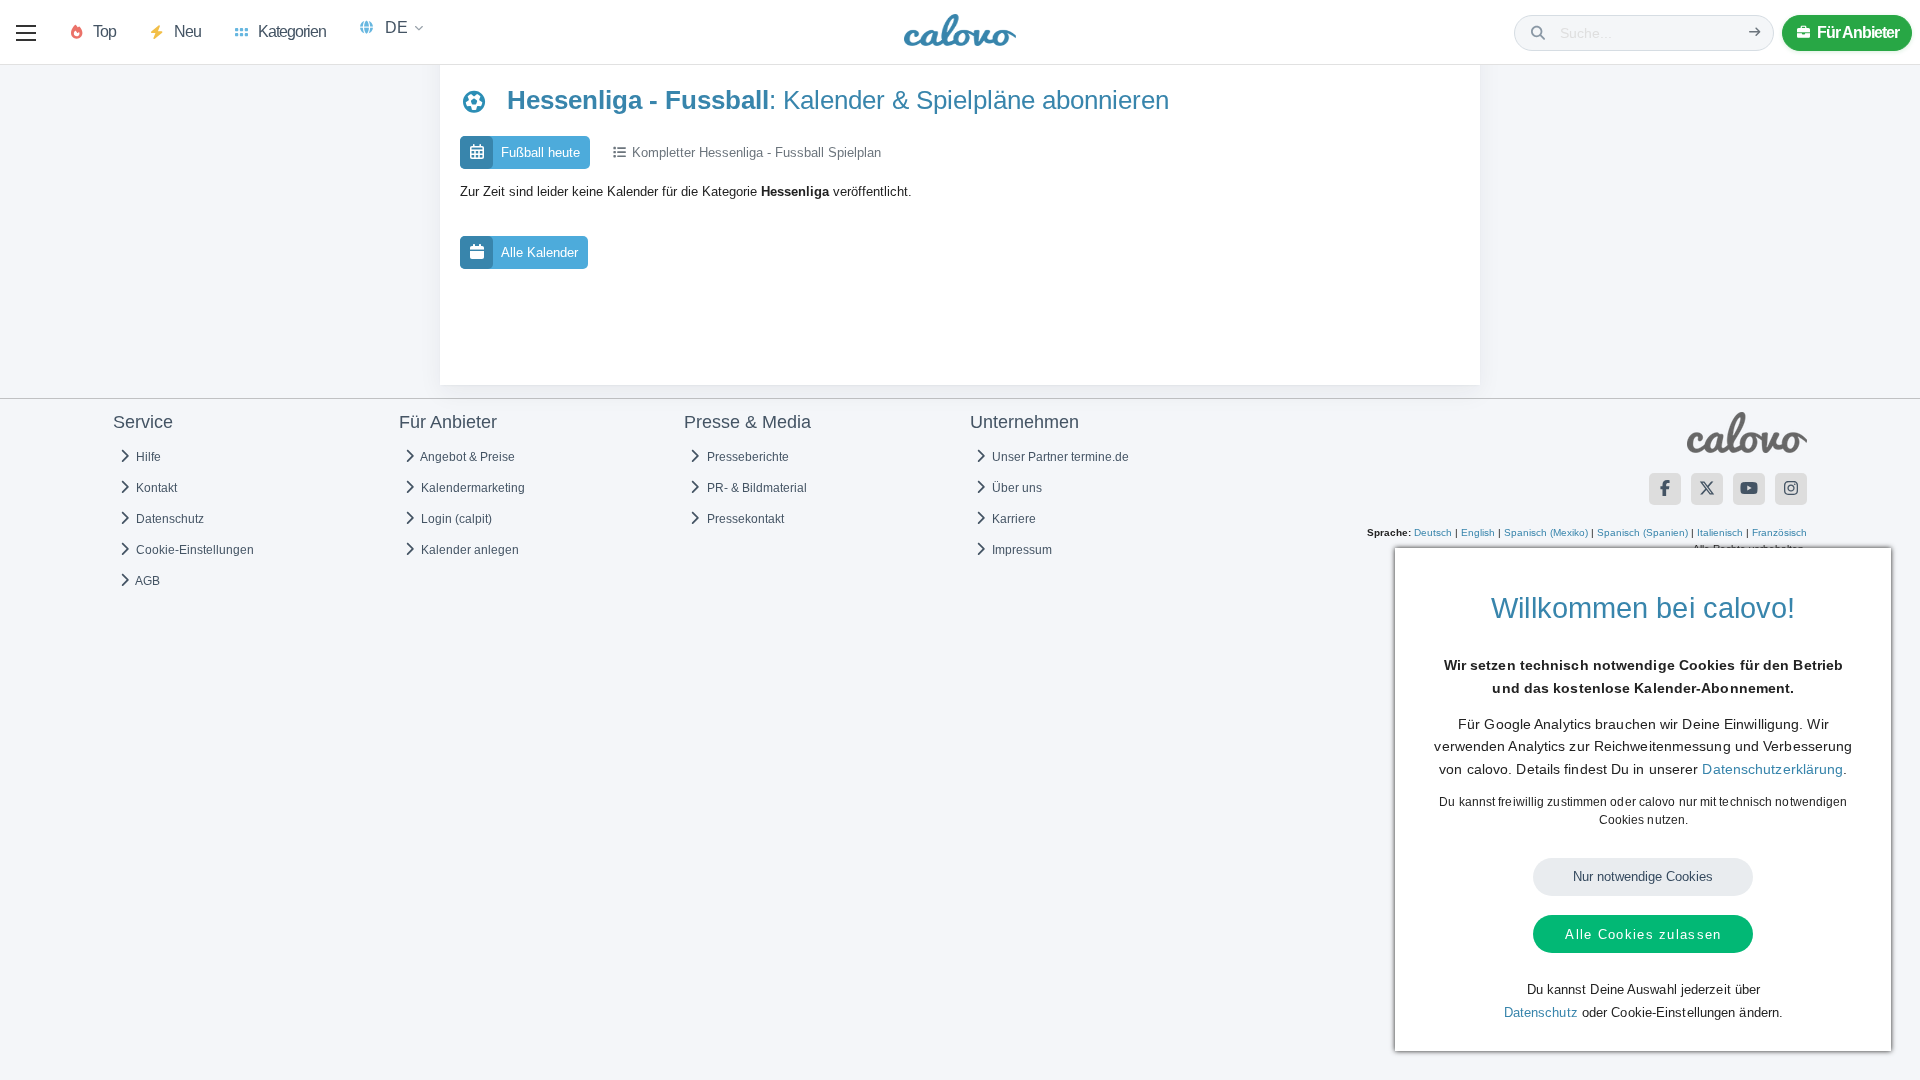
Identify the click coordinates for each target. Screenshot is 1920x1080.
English (1478, 532)
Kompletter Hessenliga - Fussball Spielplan (754, 152)
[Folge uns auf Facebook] (1665, 489)
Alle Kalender (539, 252)
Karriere (1012, 519)
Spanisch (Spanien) (1642, 532)
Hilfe (147, 457)
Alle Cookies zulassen (1643, 934)
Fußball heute (540, 152)
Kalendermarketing (471, 488)
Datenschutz (168, 519)
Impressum (1020, 550)
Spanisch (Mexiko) (1546, 532)
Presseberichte (746, 457)
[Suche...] (1755, 32)
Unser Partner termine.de (1059, 457)
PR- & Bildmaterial (755, 488)
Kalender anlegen (468, 550)
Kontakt (155, 488)
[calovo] (960, 34)
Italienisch (1720, 532)
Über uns (1015, 488)
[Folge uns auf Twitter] (1707, 489)
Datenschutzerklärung (1772, 769)
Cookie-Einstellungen (193, 550)
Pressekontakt (744, 519)
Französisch (1779, 532)
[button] (26, 33)
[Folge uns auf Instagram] (1791, 489)
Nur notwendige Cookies (1643, 876)
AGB (146, 581)
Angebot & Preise (466, 457)
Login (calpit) (455, 519)
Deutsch (1433, 532)
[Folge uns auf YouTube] (1749, 489)
